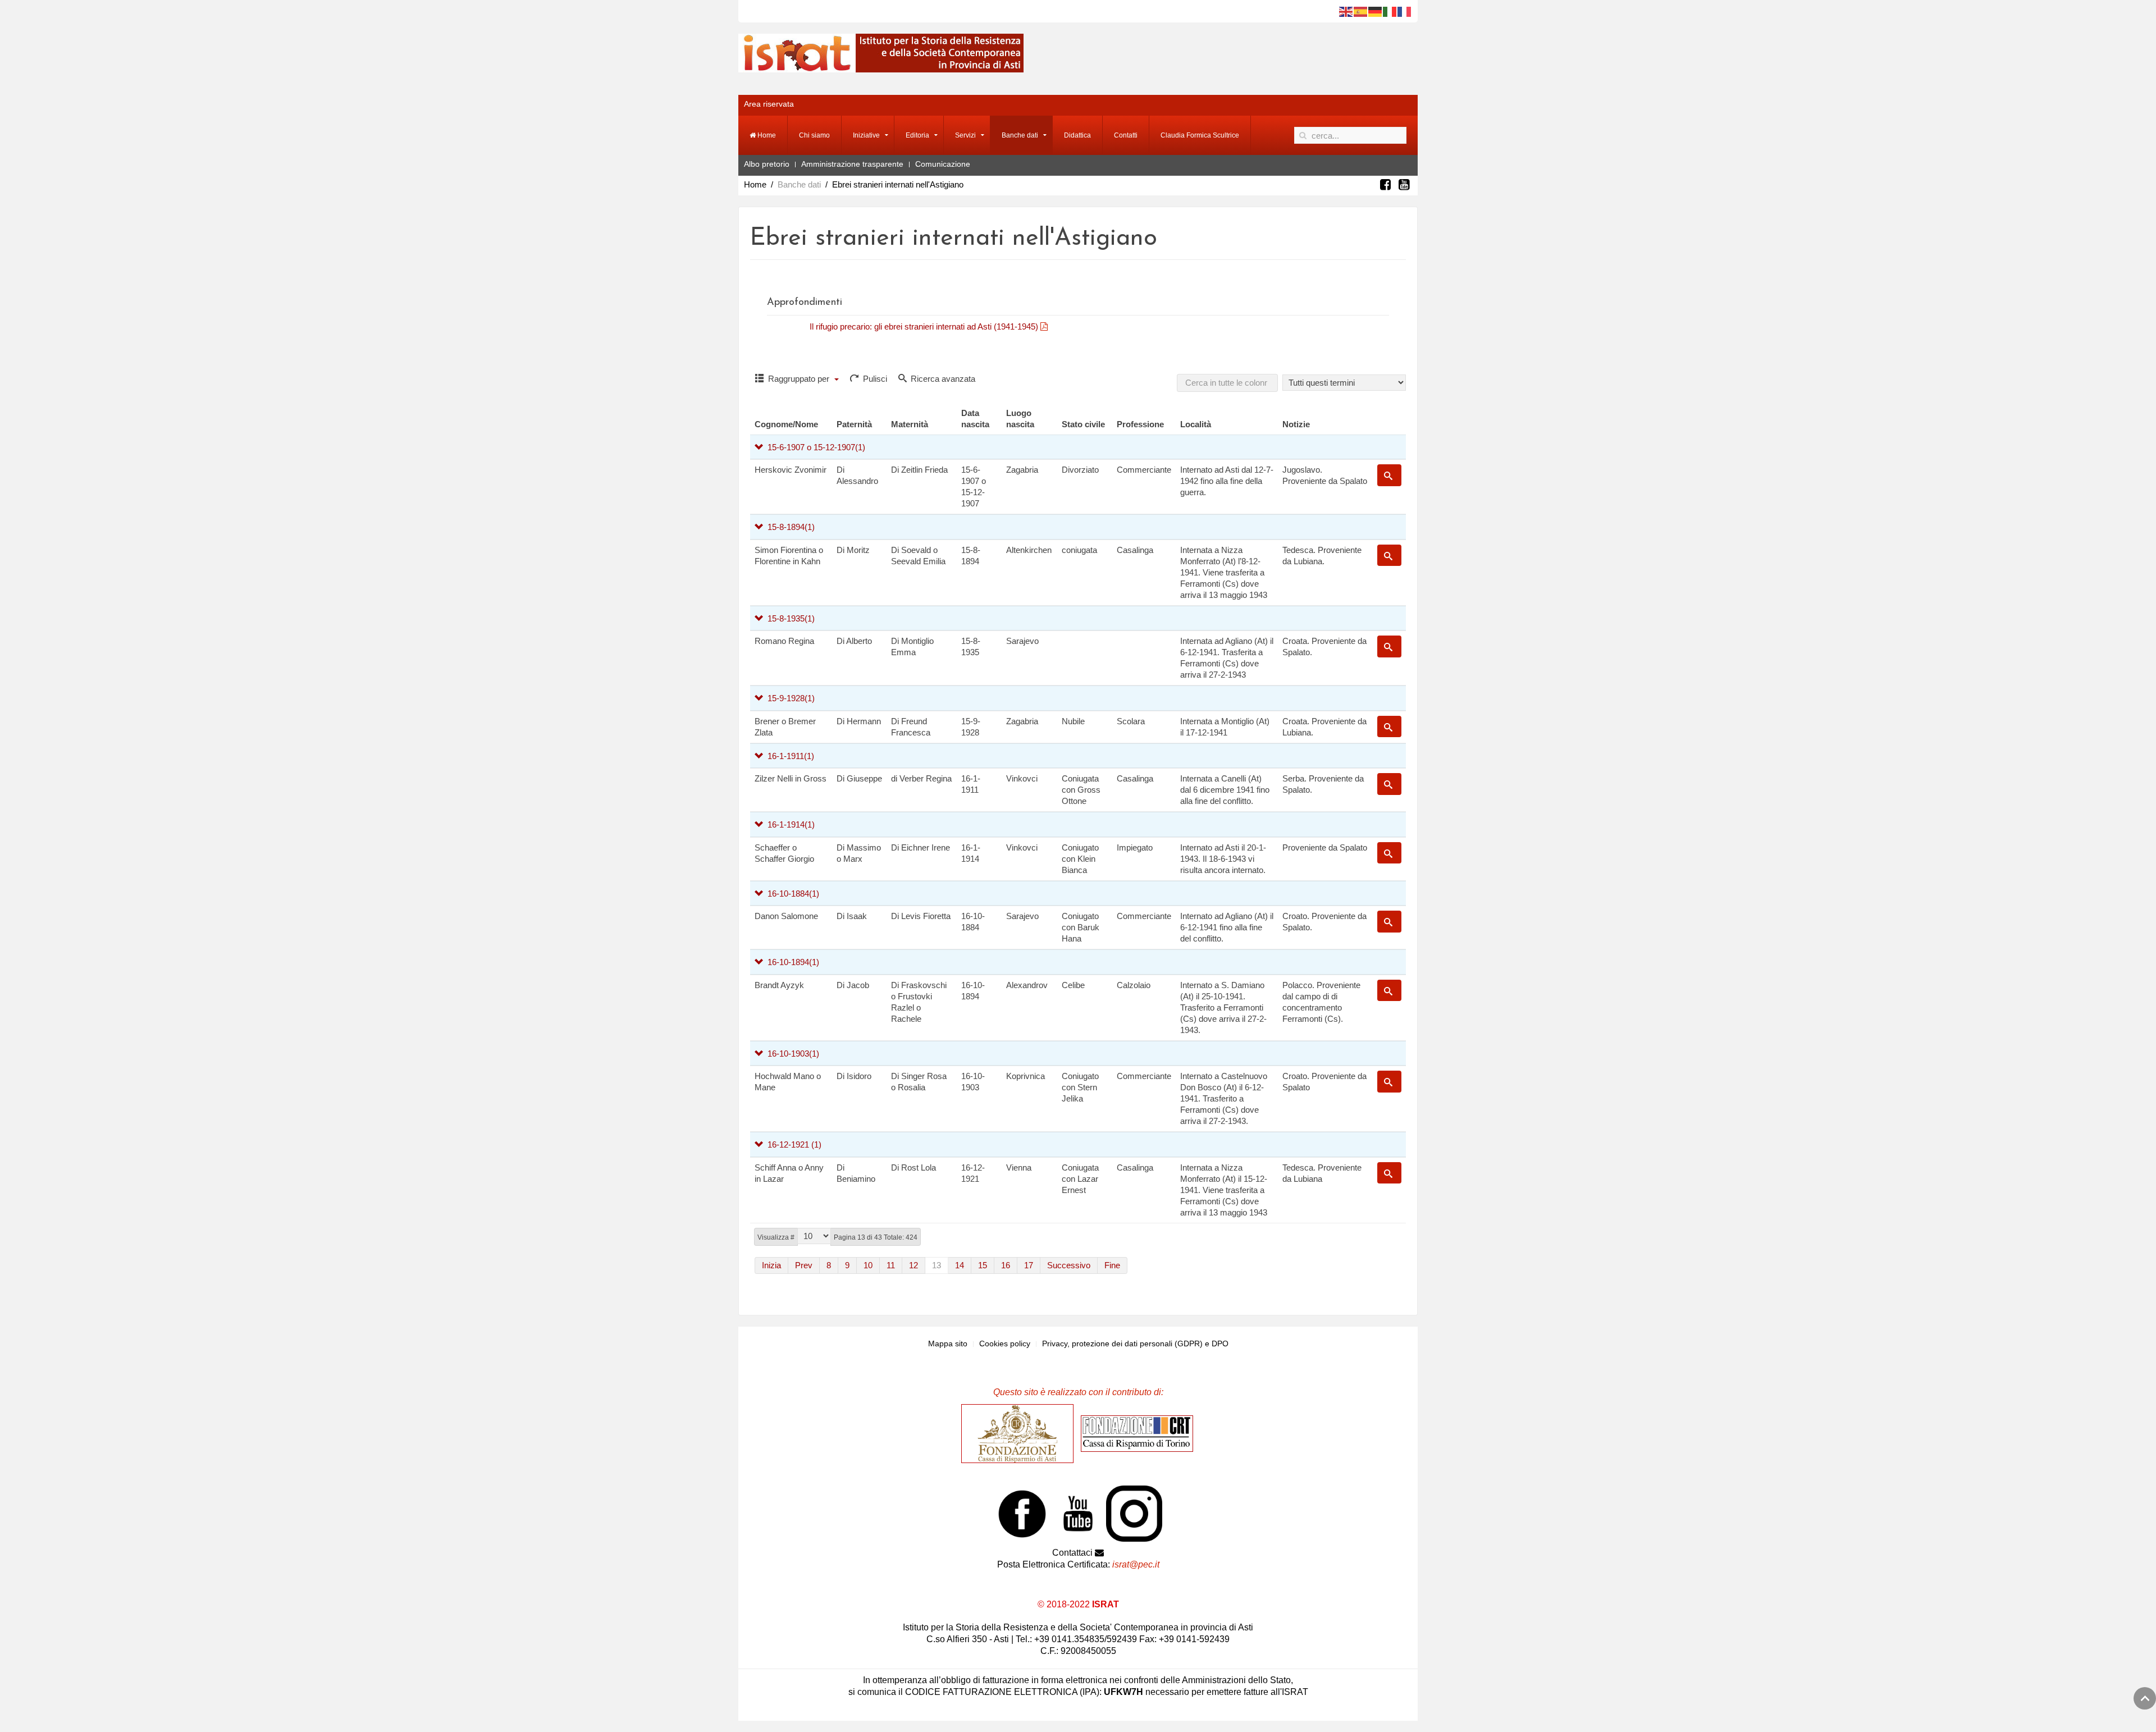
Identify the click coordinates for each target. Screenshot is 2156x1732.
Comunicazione (943, 164)
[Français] (1405, 11)
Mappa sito (948, 1343)
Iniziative (866, 135)
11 (891, 1265)
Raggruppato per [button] (799, 379)
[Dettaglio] (1389, 475)
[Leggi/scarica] (1051, 326)
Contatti (1126, 135)
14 (960, 1265)
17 (1029, 1265)
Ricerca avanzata (942, 379)
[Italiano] (1390, 11)
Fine (1112, 1265)
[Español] (1361, 11)
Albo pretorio (767, 164)
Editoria (917, 135)
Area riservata (769, 104)
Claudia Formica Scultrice (1200, 135)
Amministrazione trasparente (852, 164)
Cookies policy (1005, 1343)
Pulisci (874, 379)
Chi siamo (814, 135)
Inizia (771, 1265)
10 (868, 1265)
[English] (1346, 11)
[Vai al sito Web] (1020, 1433)
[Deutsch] (1376, 11)
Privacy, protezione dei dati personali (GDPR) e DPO (1135, 1343)
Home (766, 135)
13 (937, 1265)
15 (983, 1265)
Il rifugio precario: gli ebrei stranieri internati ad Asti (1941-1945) (925, 326)
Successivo (1069, 1265)
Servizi (965, 135)
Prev (804, 1265)
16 (1006, 1265)
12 (913, 1265)
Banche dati (1020, 135)
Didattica (1077, 135)
